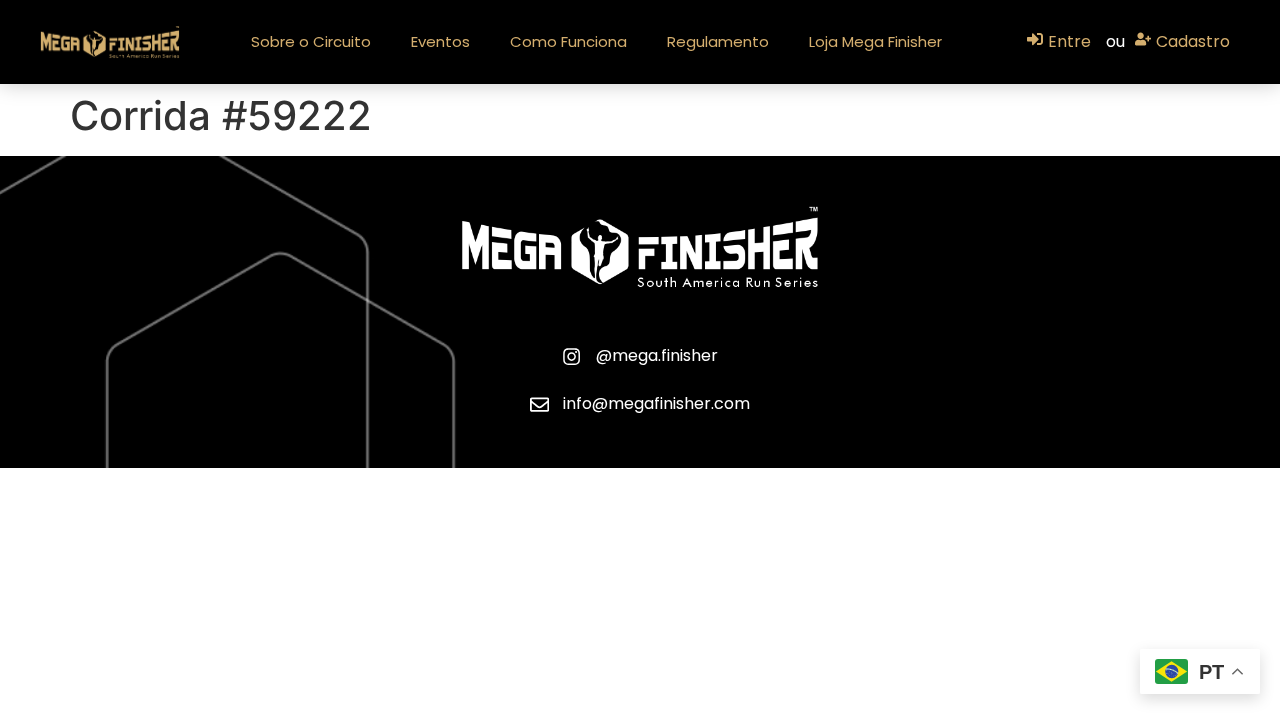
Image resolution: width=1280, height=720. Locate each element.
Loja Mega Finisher (875, 41)
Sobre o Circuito (311, 41)
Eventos (440, 41)
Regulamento (718, 41)
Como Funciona (568, 41)
